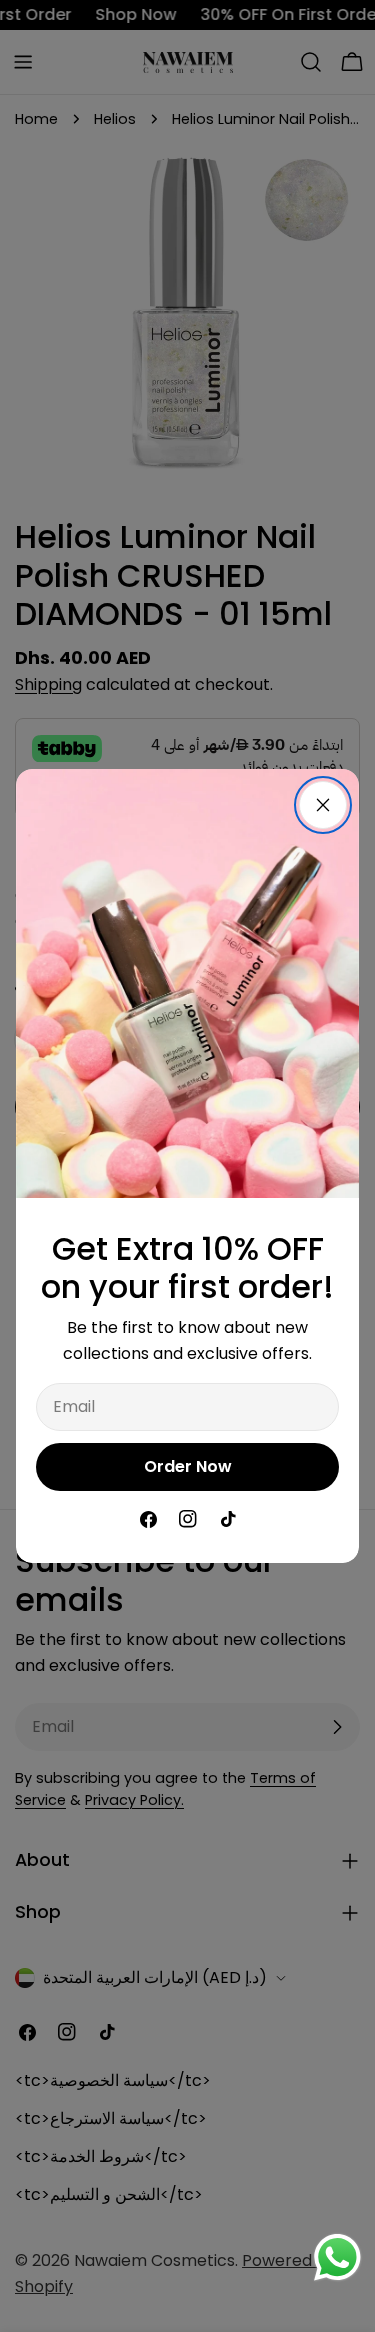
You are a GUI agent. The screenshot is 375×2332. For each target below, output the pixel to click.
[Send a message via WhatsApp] (337, 2257)
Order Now (188, 1466)
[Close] (323, 805)
